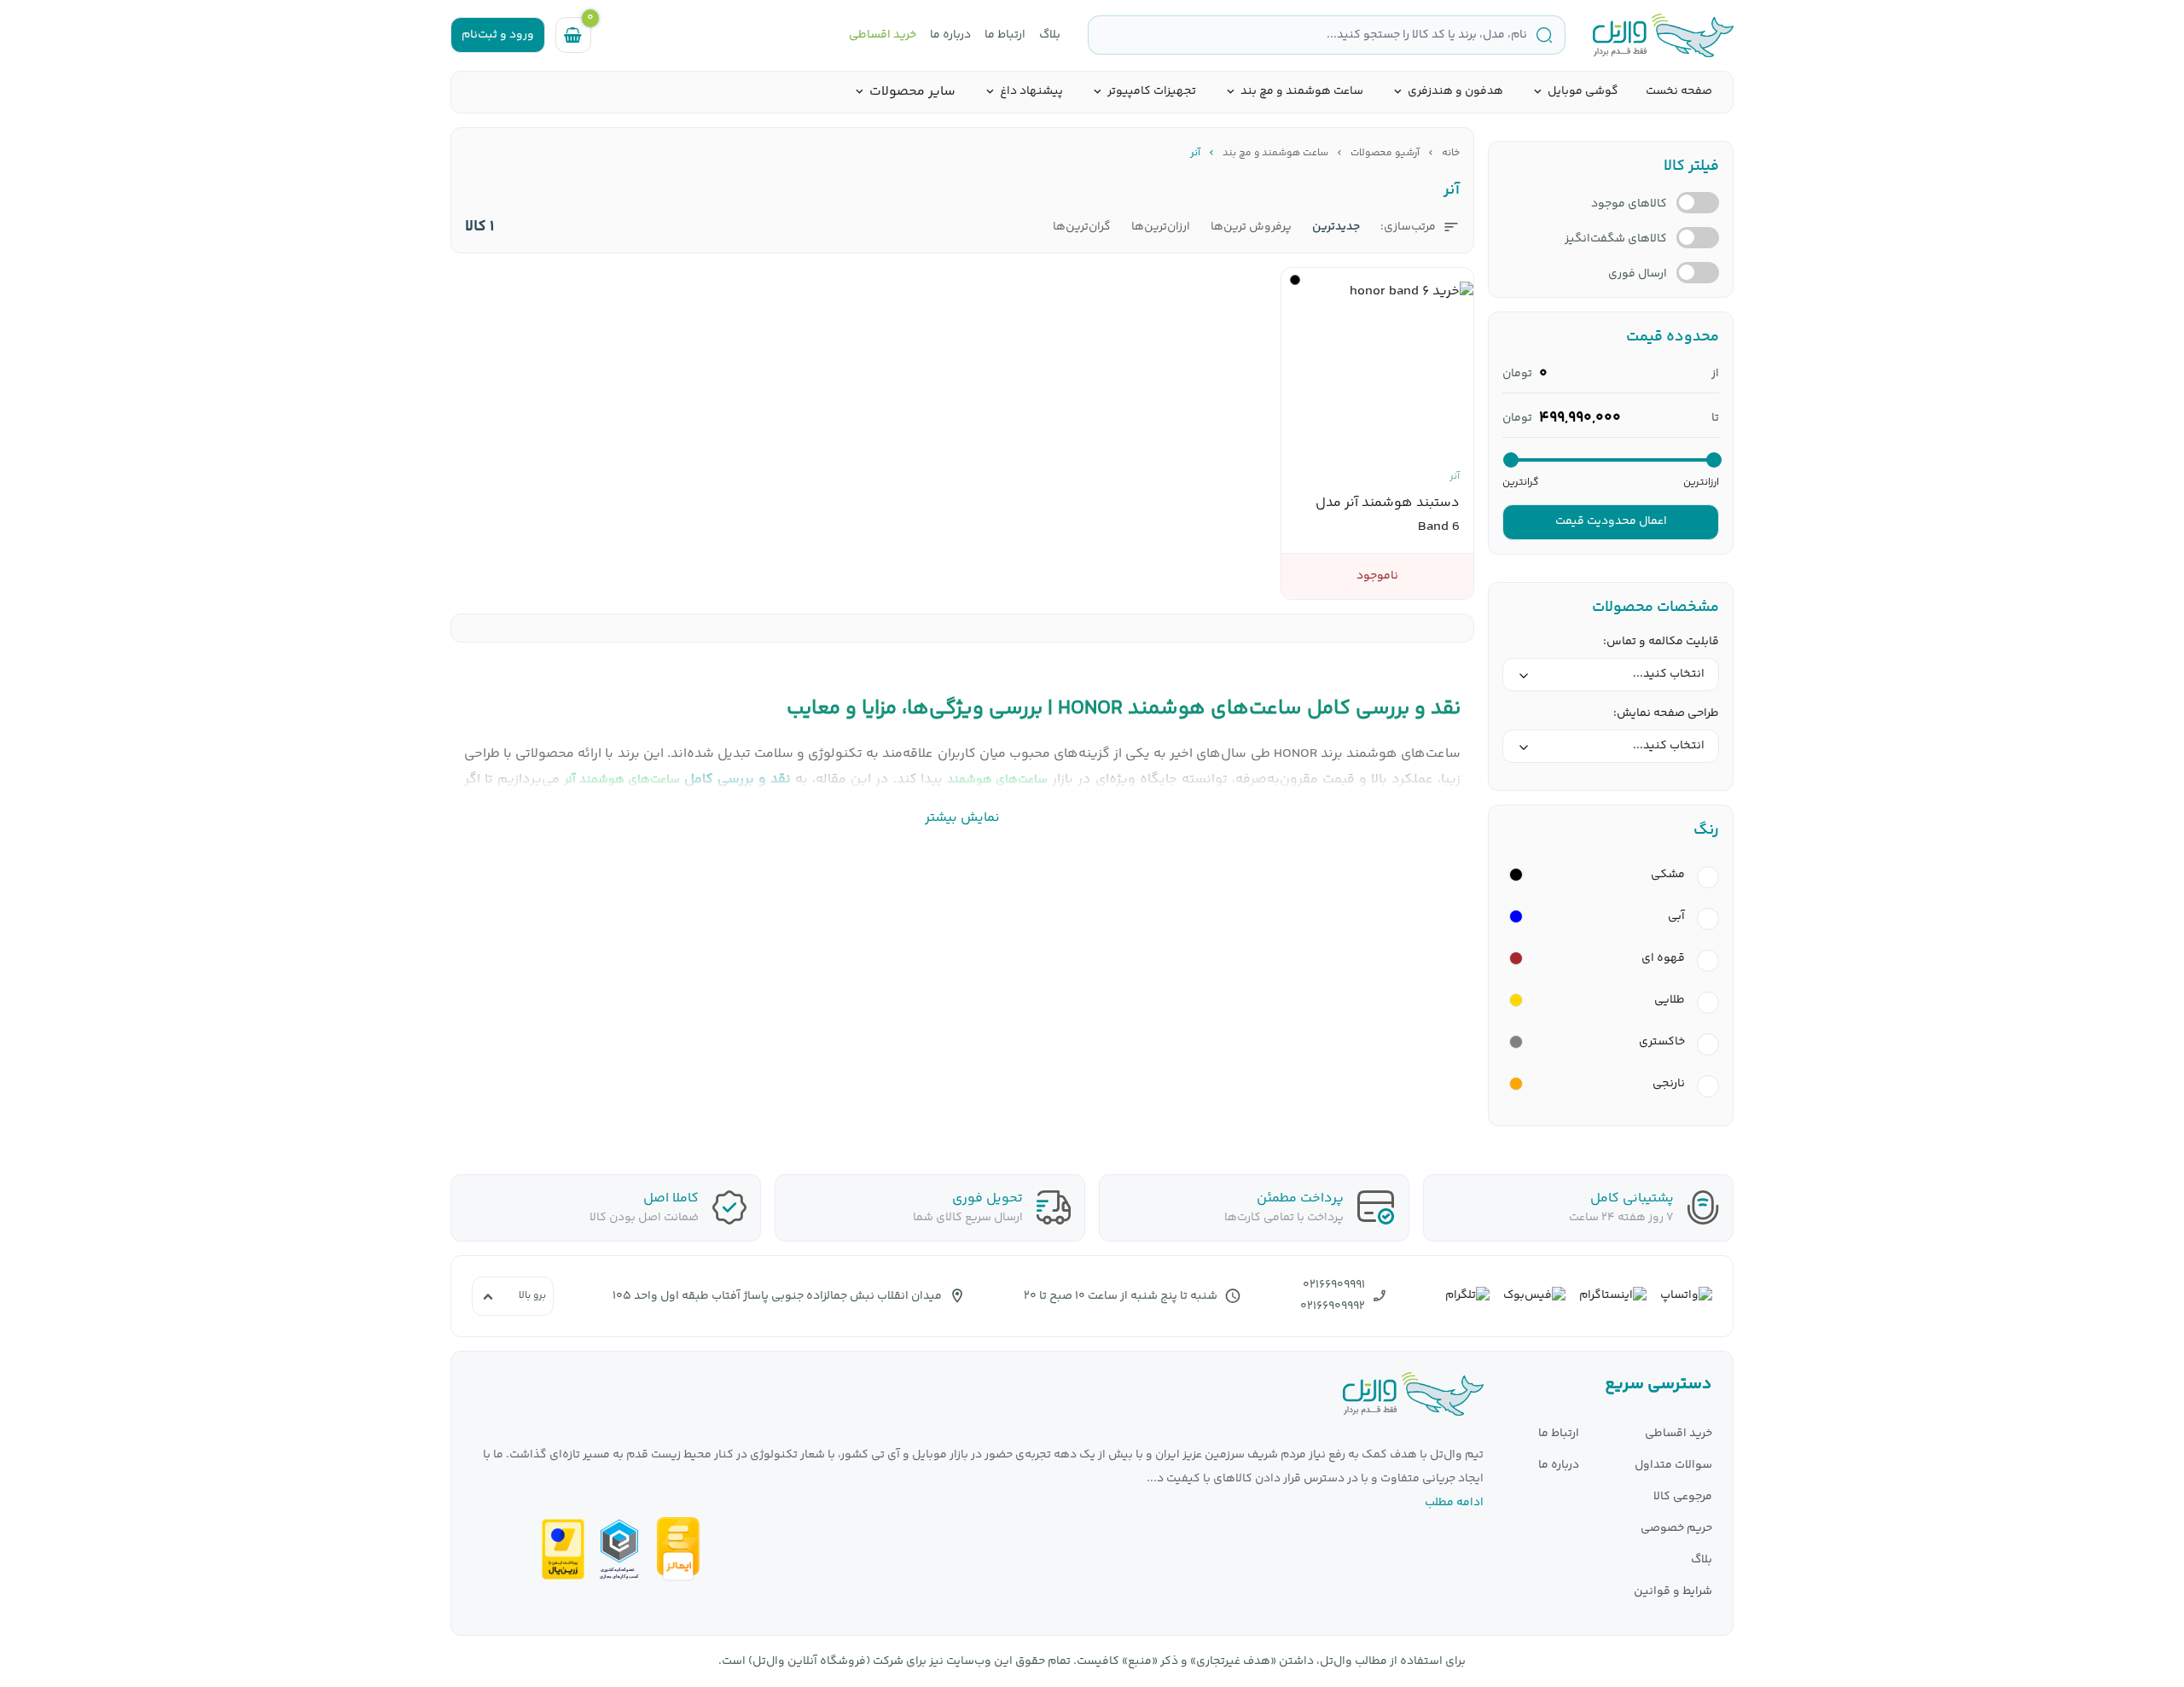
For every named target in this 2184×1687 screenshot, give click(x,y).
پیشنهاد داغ (1031, 92)
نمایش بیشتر (962, 818)
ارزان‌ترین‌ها (1161, 227)
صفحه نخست (1679, 91)
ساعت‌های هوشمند (997, 780)
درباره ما (950, 35)
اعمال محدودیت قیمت (1611, 521)
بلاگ (1050, 35)
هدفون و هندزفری (1455, 92)
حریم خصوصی (1676, 1529)
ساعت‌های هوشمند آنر (622, 780)
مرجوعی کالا (1683, 1497)
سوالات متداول (1673, 1466)
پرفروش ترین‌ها (1251, 227)
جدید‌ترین (1336, 227)
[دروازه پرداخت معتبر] (563, 1549)
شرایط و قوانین (1673, 1592)
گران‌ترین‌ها (1082, 227)
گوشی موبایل (1583, 92)
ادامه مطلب (1454, 1503)
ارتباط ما (1005, 35)
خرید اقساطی (883, 35)
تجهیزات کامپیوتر (1152, 92)
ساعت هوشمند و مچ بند (1302, 92)
